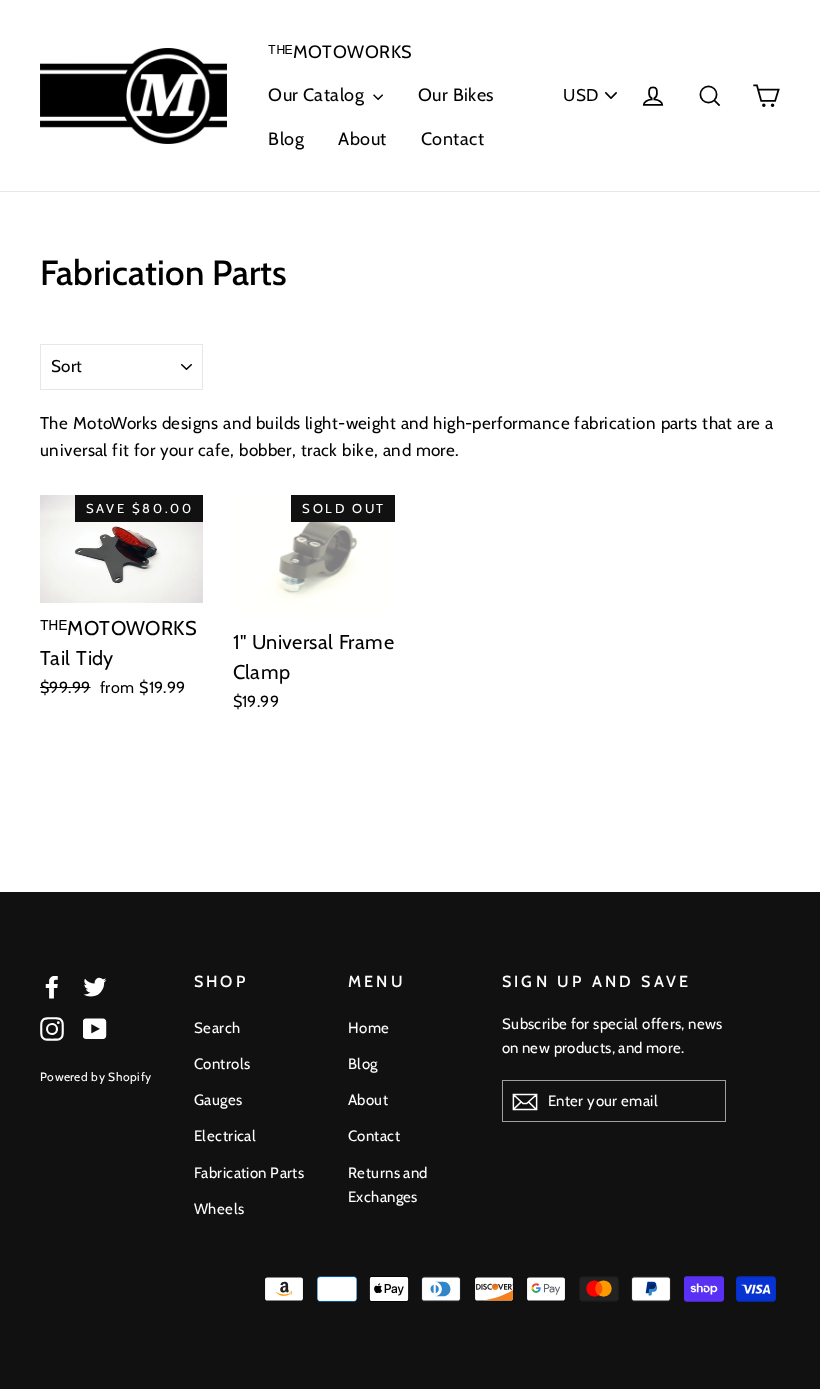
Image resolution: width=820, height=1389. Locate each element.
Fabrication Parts (249, 1173)
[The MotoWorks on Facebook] (52, 985)
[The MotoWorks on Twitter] (95, 985)
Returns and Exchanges (388, 1185)
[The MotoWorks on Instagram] (52, 1028)
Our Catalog (318, 95)
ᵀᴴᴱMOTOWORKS (340, 52)
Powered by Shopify (95, 1076)
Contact (452, 139)
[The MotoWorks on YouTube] (95, 1028)
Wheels (219, 1209)
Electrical (225, 1136)
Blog (286, 139)
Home (369, 1028)
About (362, 139)
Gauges (218, 1100)
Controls (222, 1064)
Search (217, 1028)
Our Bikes (456, 95)
